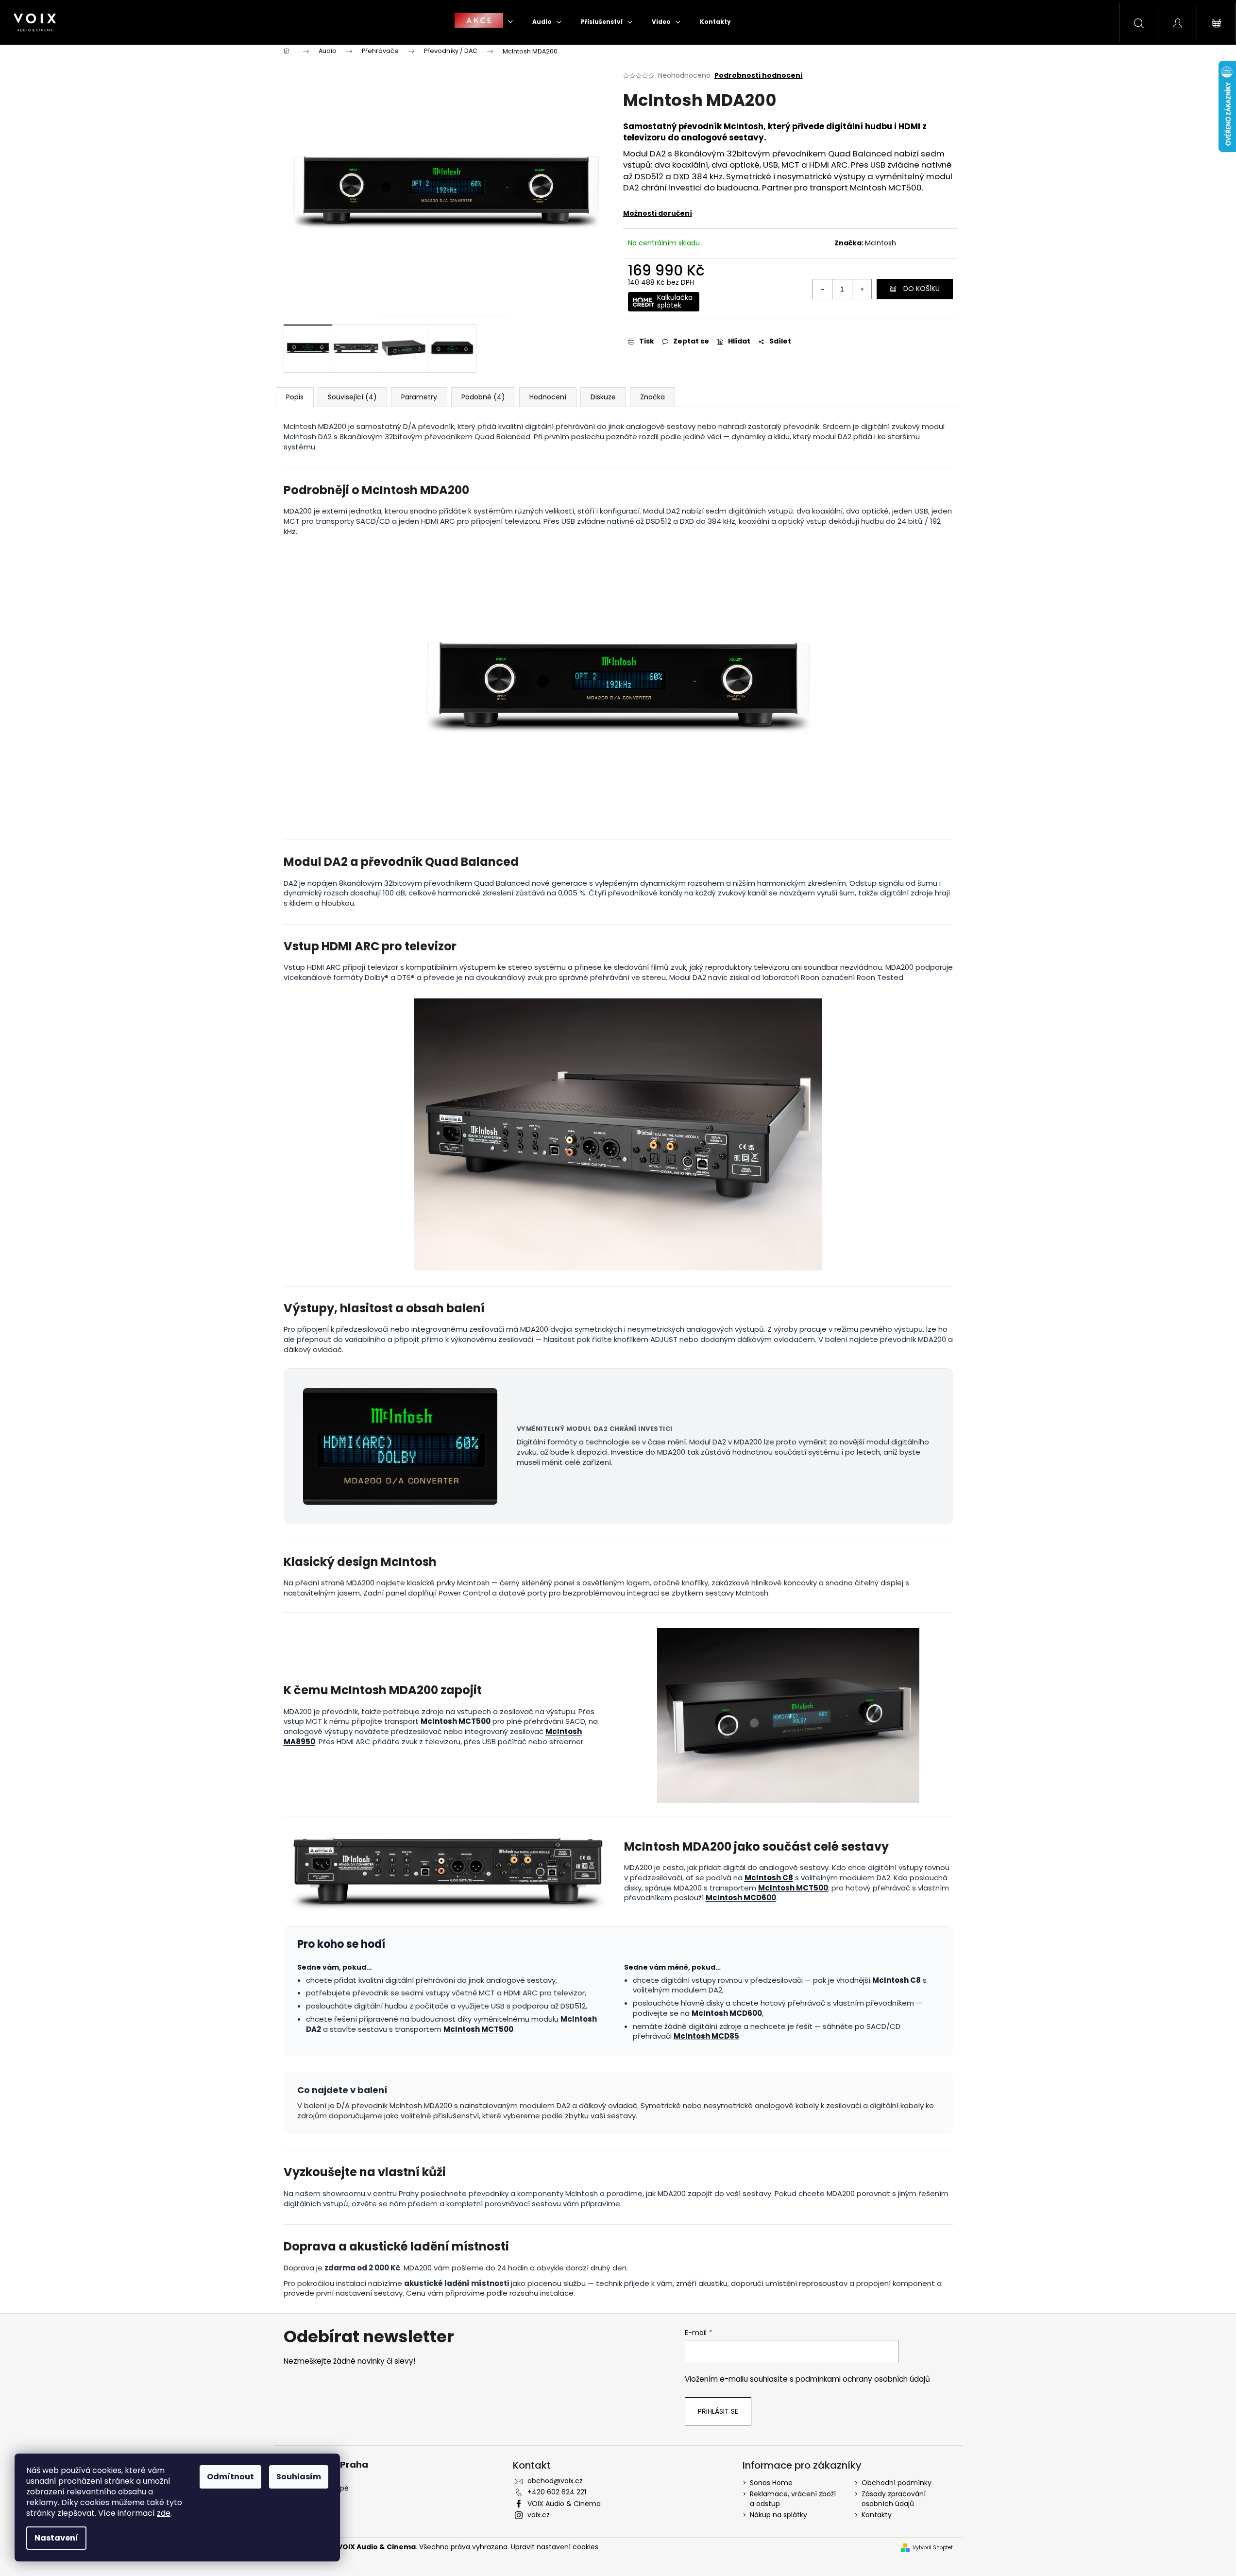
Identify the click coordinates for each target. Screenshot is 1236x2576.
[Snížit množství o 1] (823, 289)
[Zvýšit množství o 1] (862, 289)
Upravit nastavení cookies (555, 2547)
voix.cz (539, 2515)
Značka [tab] (652, 397)
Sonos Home (771, 2483)
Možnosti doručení (658, 213)
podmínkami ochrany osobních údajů (863, 2379)
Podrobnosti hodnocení (759, 76)
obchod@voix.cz (555, 2481)
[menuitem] (484, 22)
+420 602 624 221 (557, 2492)
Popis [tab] (295, 397)
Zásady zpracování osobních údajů (894, 2499)
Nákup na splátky (779, 2515)
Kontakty (877, 2515)
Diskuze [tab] (603, 397)
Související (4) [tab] (352, 397)
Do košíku (922, 289)
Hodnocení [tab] (548, 397)
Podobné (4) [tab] (483, 397)
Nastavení (56, 2538)
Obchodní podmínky (897, 2483)
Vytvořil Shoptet (933, 2548)
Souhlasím (299, 2477)
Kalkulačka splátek (675, 301)
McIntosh (880, 243)
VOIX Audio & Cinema (564, 2504)
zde (164, 2513)
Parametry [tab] (419, 397)
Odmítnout (230, 2477)
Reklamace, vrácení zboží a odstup (793, 2499)
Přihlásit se (718, 2411)
